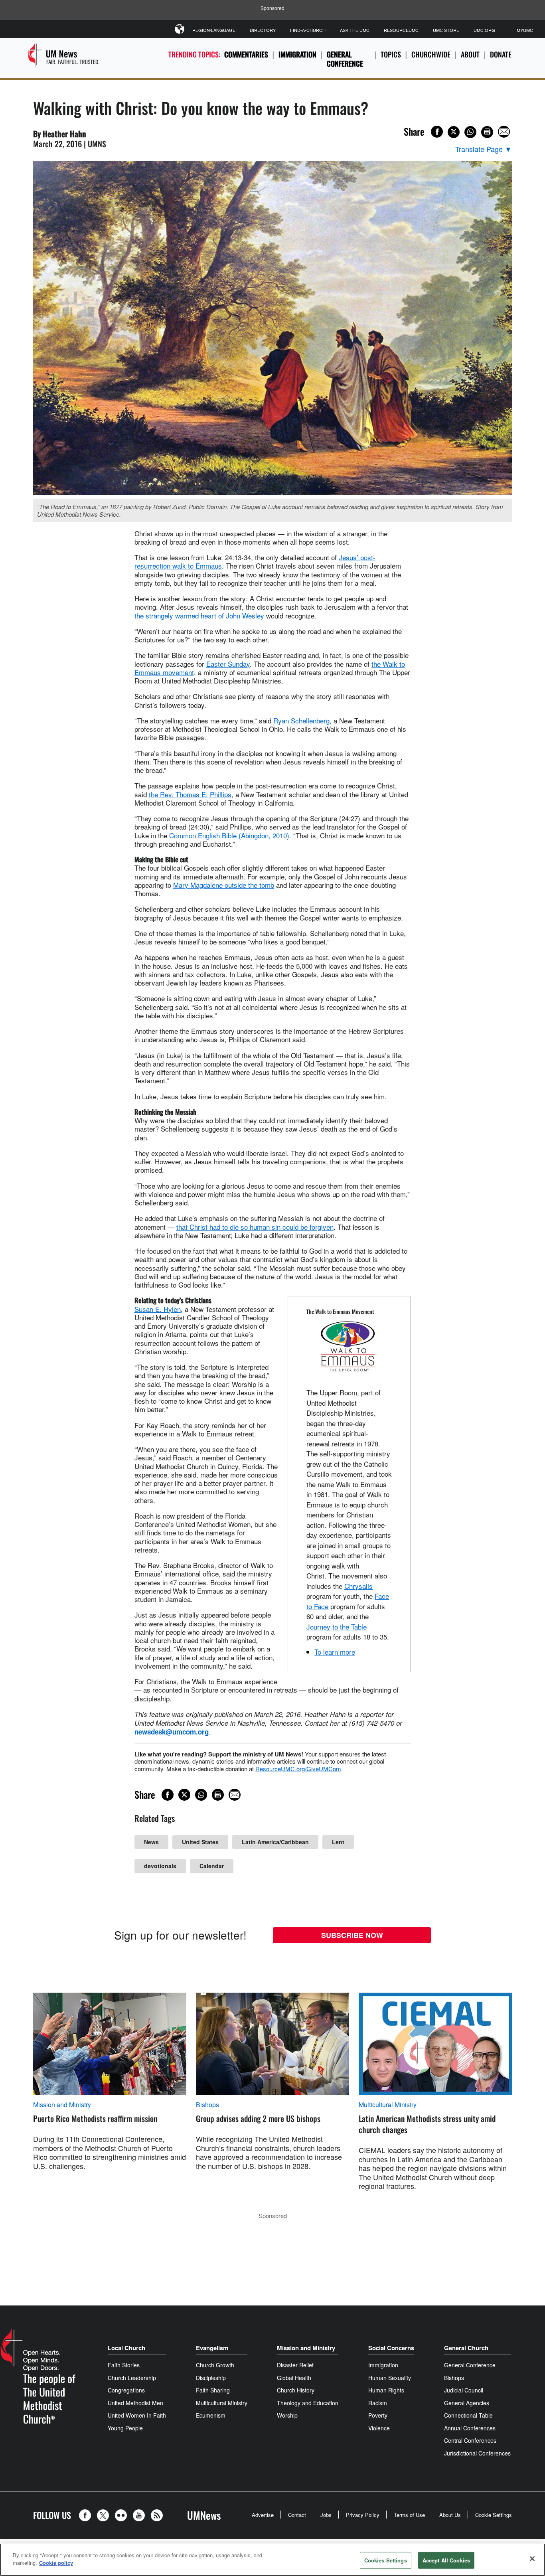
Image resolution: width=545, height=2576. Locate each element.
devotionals (160, 1866)
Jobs (326, 2515)
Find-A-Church (308, 30)
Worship (287, 2415)
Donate (501, 54)
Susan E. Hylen (158, 1309)
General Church (466, 2348)
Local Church (126, 2348)
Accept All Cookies (446, 2560)
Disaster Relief (295, 2365)
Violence (379, 2428)
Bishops (207, 2105)
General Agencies (467, 2403)
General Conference (345, 59)
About (470, 54)
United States (200, 1842)
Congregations (126, 2390)
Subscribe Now (352, 1935)
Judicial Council (464, 2390)
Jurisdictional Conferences (477, 2453)
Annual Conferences (470, 2428)
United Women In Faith (137, 2415)
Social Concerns (391, 2348)
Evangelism (212, 2348)
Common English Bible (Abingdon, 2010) (229, 835)
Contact (297, 2515)
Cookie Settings (494, 2515)
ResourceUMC (401, 30)
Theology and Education (308, 2403)
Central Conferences (470, 2440)
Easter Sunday (228, 664)
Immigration (297, 54)
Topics (391, 54)
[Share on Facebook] (437, 132)
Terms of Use (409, 2515)
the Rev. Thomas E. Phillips (190, 794)
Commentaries (246, 54)
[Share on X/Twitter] (454, 132)
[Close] (532, 2558)
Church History (296, 2390)
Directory (263, 30)
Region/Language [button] (214, 30)
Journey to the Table (337, 1627)
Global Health (294, 2378)
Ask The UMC (355, 30)
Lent (338, 1842)
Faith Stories (124, 2365)
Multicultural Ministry (388, 2105)
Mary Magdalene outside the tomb (224, 885)
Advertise (263, 2515)
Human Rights (386, 2390)
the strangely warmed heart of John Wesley (199, 615)
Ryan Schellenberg (301, 720)
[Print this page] (487, 132)
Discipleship (211, 2378)
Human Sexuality (390, 2378)
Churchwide (431, 54)
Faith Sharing (213, 2390)
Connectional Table (468, 2415)
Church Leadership (132, 2378)
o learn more (336, 1652)
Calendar (212, 1866)
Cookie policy (56, 2563)
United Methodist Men (135, 2403)
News (151, 1842)
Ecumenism (211, 2415)
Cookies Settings (386, 2560)
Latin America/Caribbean (275, 1842)
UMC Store (446, 30)
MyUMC (525, 30)
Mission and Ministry (62, 2105)
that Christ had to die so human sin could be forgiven (255, 1227)
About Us (450, 2515)
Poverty (378, 2415)
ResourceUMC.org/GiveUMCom (298, 1769)
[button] (87, 2515)
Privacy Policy (363, 2515)
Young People (125, 2428)
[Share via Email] (504, 132)
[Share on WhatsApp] (470, 132)
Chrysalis (358, 1586)
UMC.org (484, 30)
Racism (378, 2403)
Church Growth (215, 2365)
